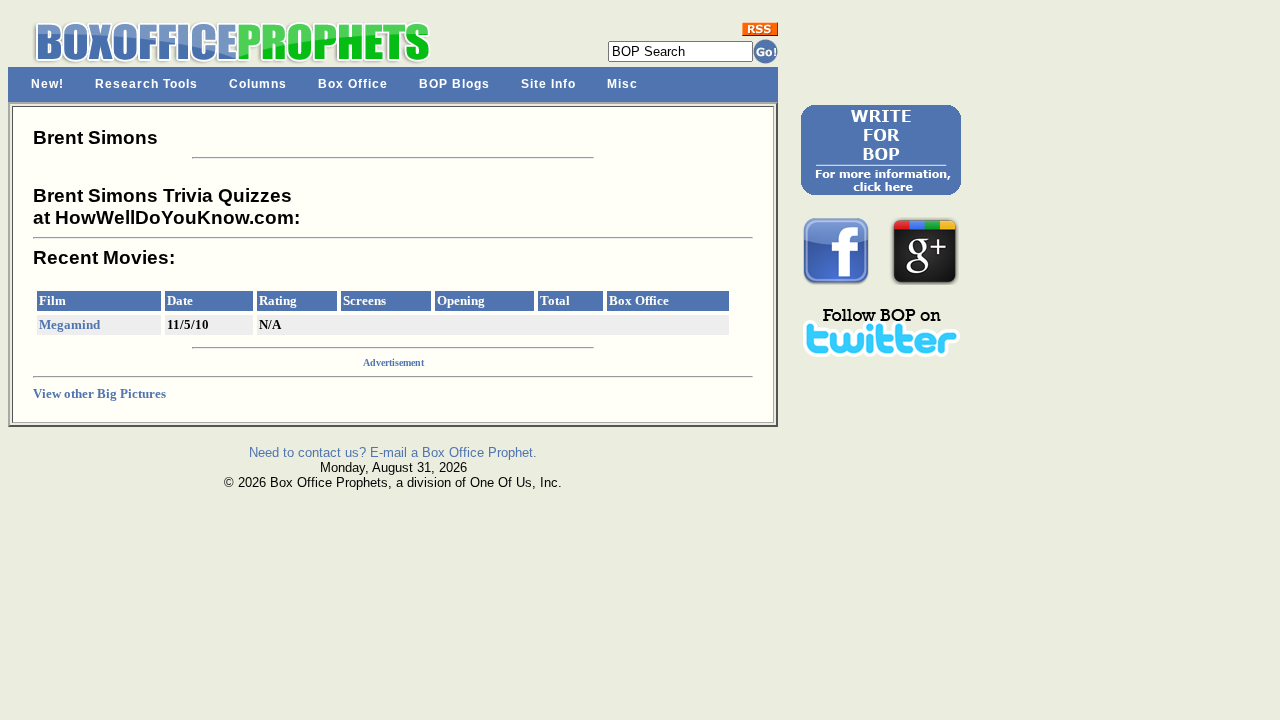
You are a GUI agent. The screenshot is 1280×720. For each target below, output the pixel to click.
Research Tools (146, 84)
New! (47, 84)
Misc (622, 84)
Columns (258, 84)
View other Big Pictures (99, 393)
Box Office (353, 84)
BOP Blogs (454, 84)
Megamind (69, 324)
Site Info (548, 84)
